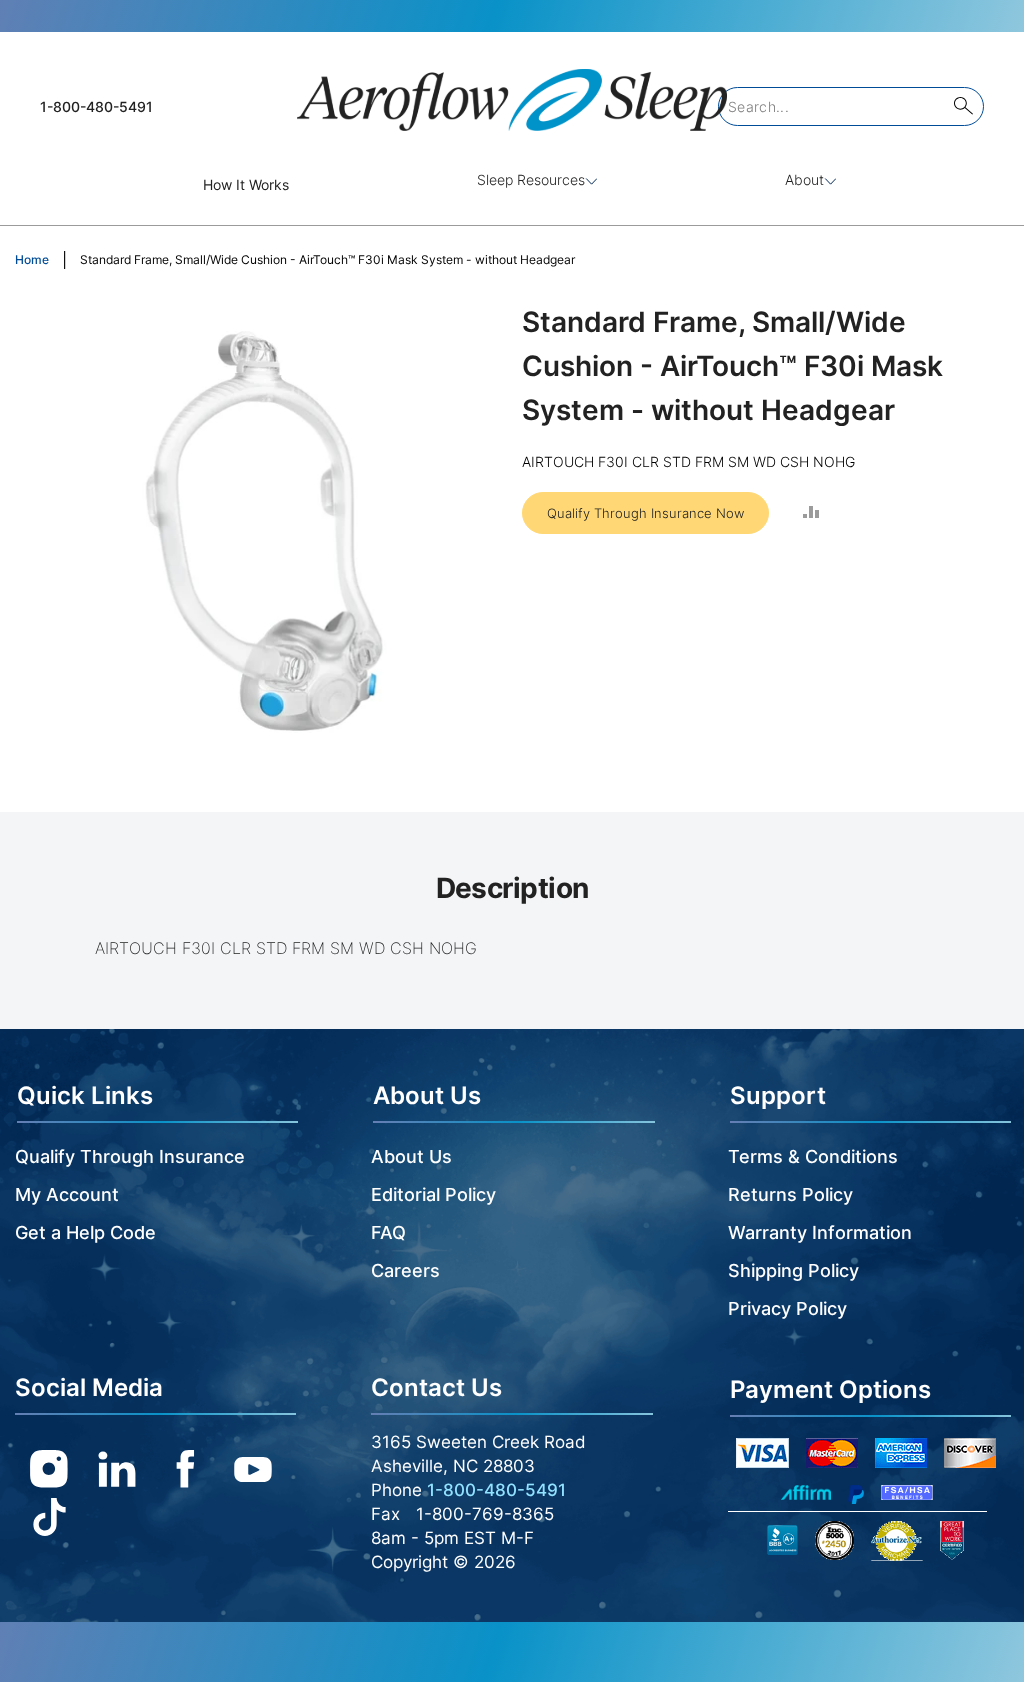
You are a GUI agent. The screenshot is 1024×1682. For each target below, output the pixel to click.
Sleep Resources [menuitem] (531, 179)
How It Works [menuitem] (246, 184)
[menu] (512, 184)
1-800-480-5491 (96, 106)
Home (32, 259)
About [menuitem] (804, 179)
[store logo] (512, 91)
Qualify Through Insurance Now (645, 513)
